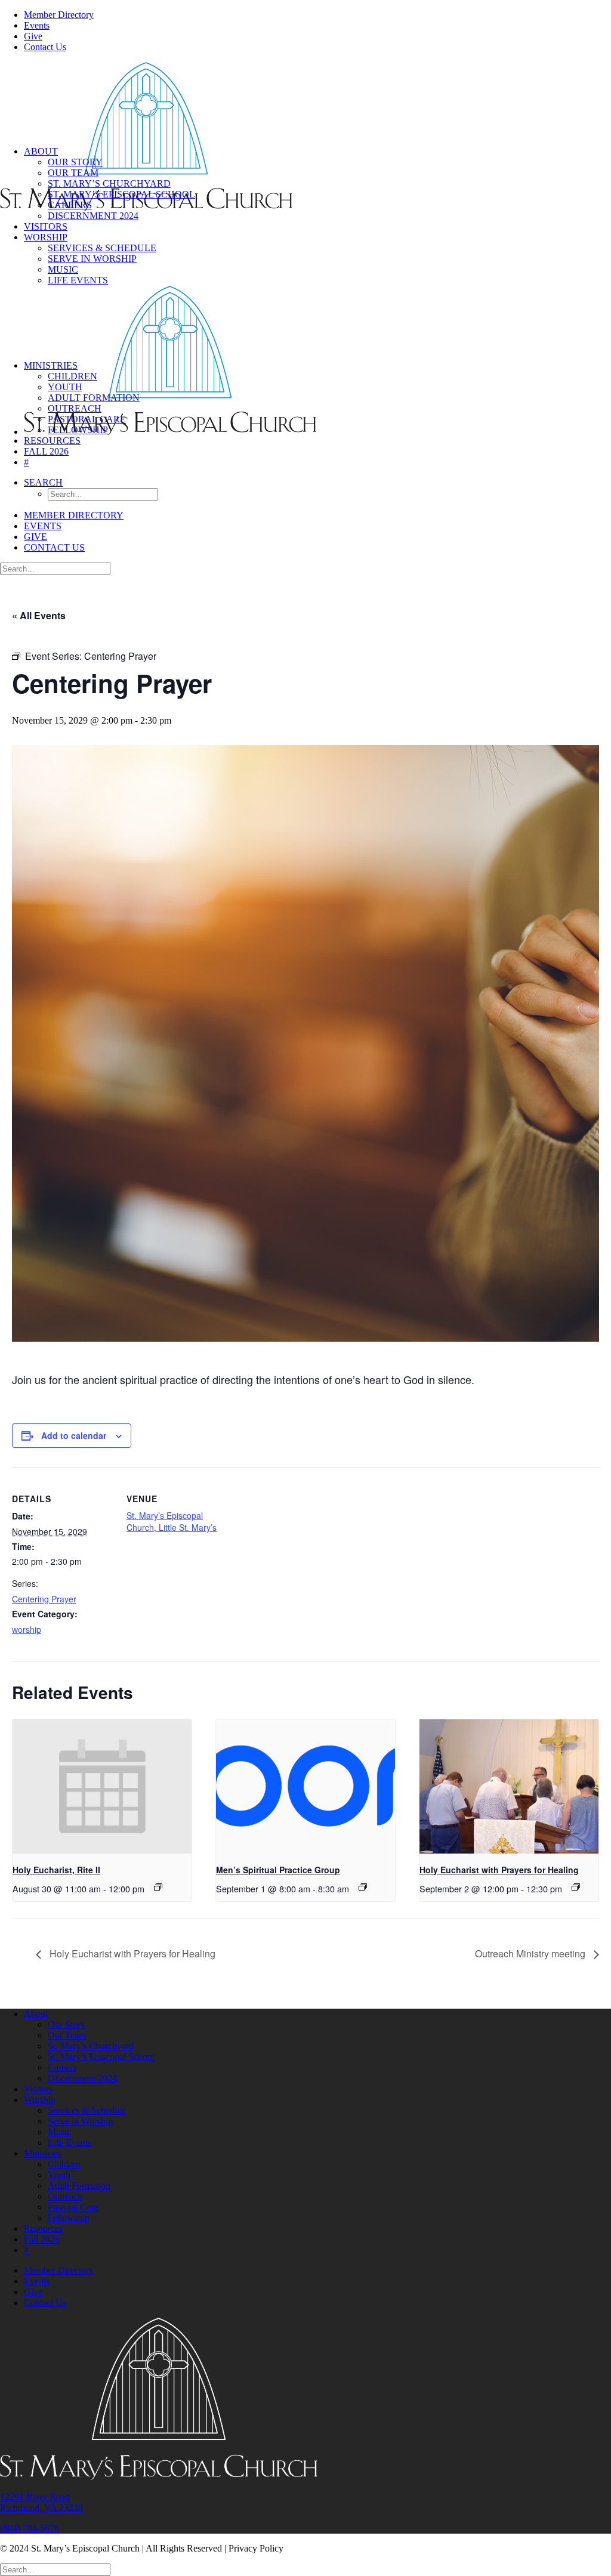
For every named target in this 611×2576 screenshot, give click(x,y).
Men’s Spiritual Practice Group (278, 1870)
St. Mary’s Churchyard (109, 183)
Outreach (75, 408)
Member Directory (59, 15)
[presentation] (102, 1786)
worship (27, 1629)
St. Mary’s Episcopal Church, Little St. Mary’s (172, 1521)
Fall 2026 (46, 451)
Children (72, 376)
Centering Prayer (44, 1599)
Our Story (75, 162)
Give (33, 36)
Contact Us (45, 47)
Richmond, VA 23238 (41, 2508)
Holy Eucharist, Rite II (56, 1870)
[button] (43, 482)
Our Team (73, 173)
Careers (70, 205)
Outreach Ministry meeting (531, 1953)
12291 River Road (35, 2497)
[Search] (55, 568)
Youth (65, 387)
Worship (46, 237)
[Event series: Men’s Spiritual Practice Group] (363, 1887)
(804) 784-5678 (30, 2528)
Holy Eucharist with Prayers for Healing (499, 1870)
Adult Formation (94, 398)
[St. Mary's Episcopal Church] (305, 99)
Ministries (51, 365)
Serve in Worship (92, 259)
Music (63, 269)
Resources (52, 441)
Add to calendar (74, 1435)
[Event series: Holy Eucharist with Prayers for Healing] (576, 1887)
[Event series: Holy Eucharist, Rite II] (158, 1887)
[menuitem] (317, 15)
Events (37, 25)
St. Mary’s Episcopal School (121, 194)
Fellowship (78, 430)
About (41, 151)
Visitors (46, 226)
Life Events (78, 280)
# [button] (26, 462)
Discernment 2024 (93, 216)
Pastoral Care (87, 419)
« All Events (39, 615)
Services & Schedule (102, 248)
